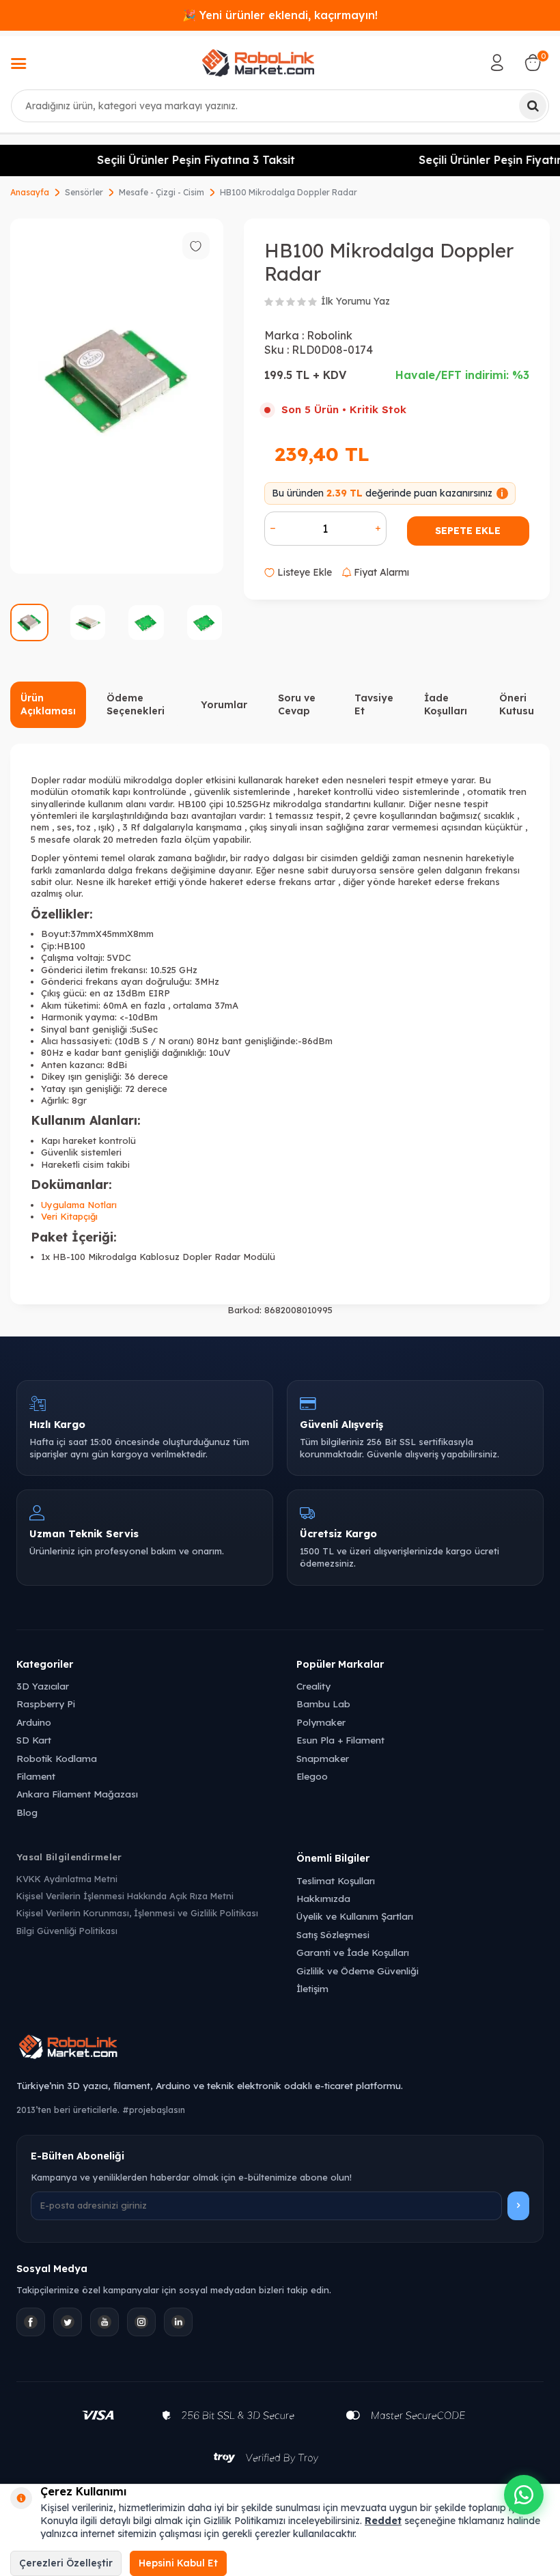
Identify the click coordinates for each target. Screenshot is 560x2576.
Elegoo (312, 1776)
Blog (27, 1812)
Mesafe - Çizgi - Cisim (162, 192)
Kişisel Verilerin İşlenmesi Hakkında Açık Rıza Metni (125, 1896)
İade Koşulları (446, 704)
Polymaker (321, 1722)
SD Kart (34, 1740)
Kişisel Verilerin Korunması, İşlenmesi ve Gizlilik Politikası (137, 1913)
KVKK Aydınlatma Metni (67, 1879)
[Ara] (533, 106)
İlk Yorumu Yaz (355, 301)
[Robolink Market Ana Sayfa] (280, 2049)
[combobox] (280, 106)
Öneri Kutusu (517, 704)
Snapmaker (323, 1758)
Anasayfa (30, 192)
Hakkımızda (323, 1898)
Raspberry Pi (46, 1704)
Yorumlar (224, 705)
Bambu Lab (323, 1704)
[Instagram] (141, 2322)
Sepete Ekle (468, 531)
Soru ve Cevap (297, 704)
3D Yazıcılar (43, 1686)
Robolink (330, 335)
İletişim (312, 1988)
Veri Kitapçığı (69, 1216)
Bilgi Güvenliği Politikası (67, 1931)
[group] (117, 396)
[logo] (258, 63)
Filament (36, 1776)
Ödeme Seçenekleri (136, 704)
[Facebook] (31, 2322)
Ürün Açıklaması (48, 704)
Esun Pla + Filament (340, 1740)
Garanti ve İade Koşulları (353, 1952)
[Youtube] (104, 2322)
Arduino (34, 1722)
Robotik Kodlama (57, 1758)
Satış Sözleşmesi (333, 1934)
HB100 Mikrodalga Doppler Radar (289, 192)
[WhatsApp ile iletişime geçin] (524, 2495)
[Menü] (18, 65)
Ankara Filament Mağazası (77, 1794)
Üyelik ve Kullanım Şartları (355, 1916)
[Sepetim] (533, 63)
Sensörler (84, 192)
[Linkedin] (178, 2322)
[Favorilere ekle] (196, 246)
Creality (313, 1686)
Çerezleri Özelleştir (66, 2563)
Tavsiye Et (374, 704)
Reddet (383, 2521)
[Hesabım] (497, 63)
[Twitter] (68, 2322)
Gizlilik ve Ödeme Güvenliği (358, 1971)
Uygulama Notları (79, 1205)
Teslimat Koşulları (336, 1880)
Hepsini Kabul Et (178, 2563)
